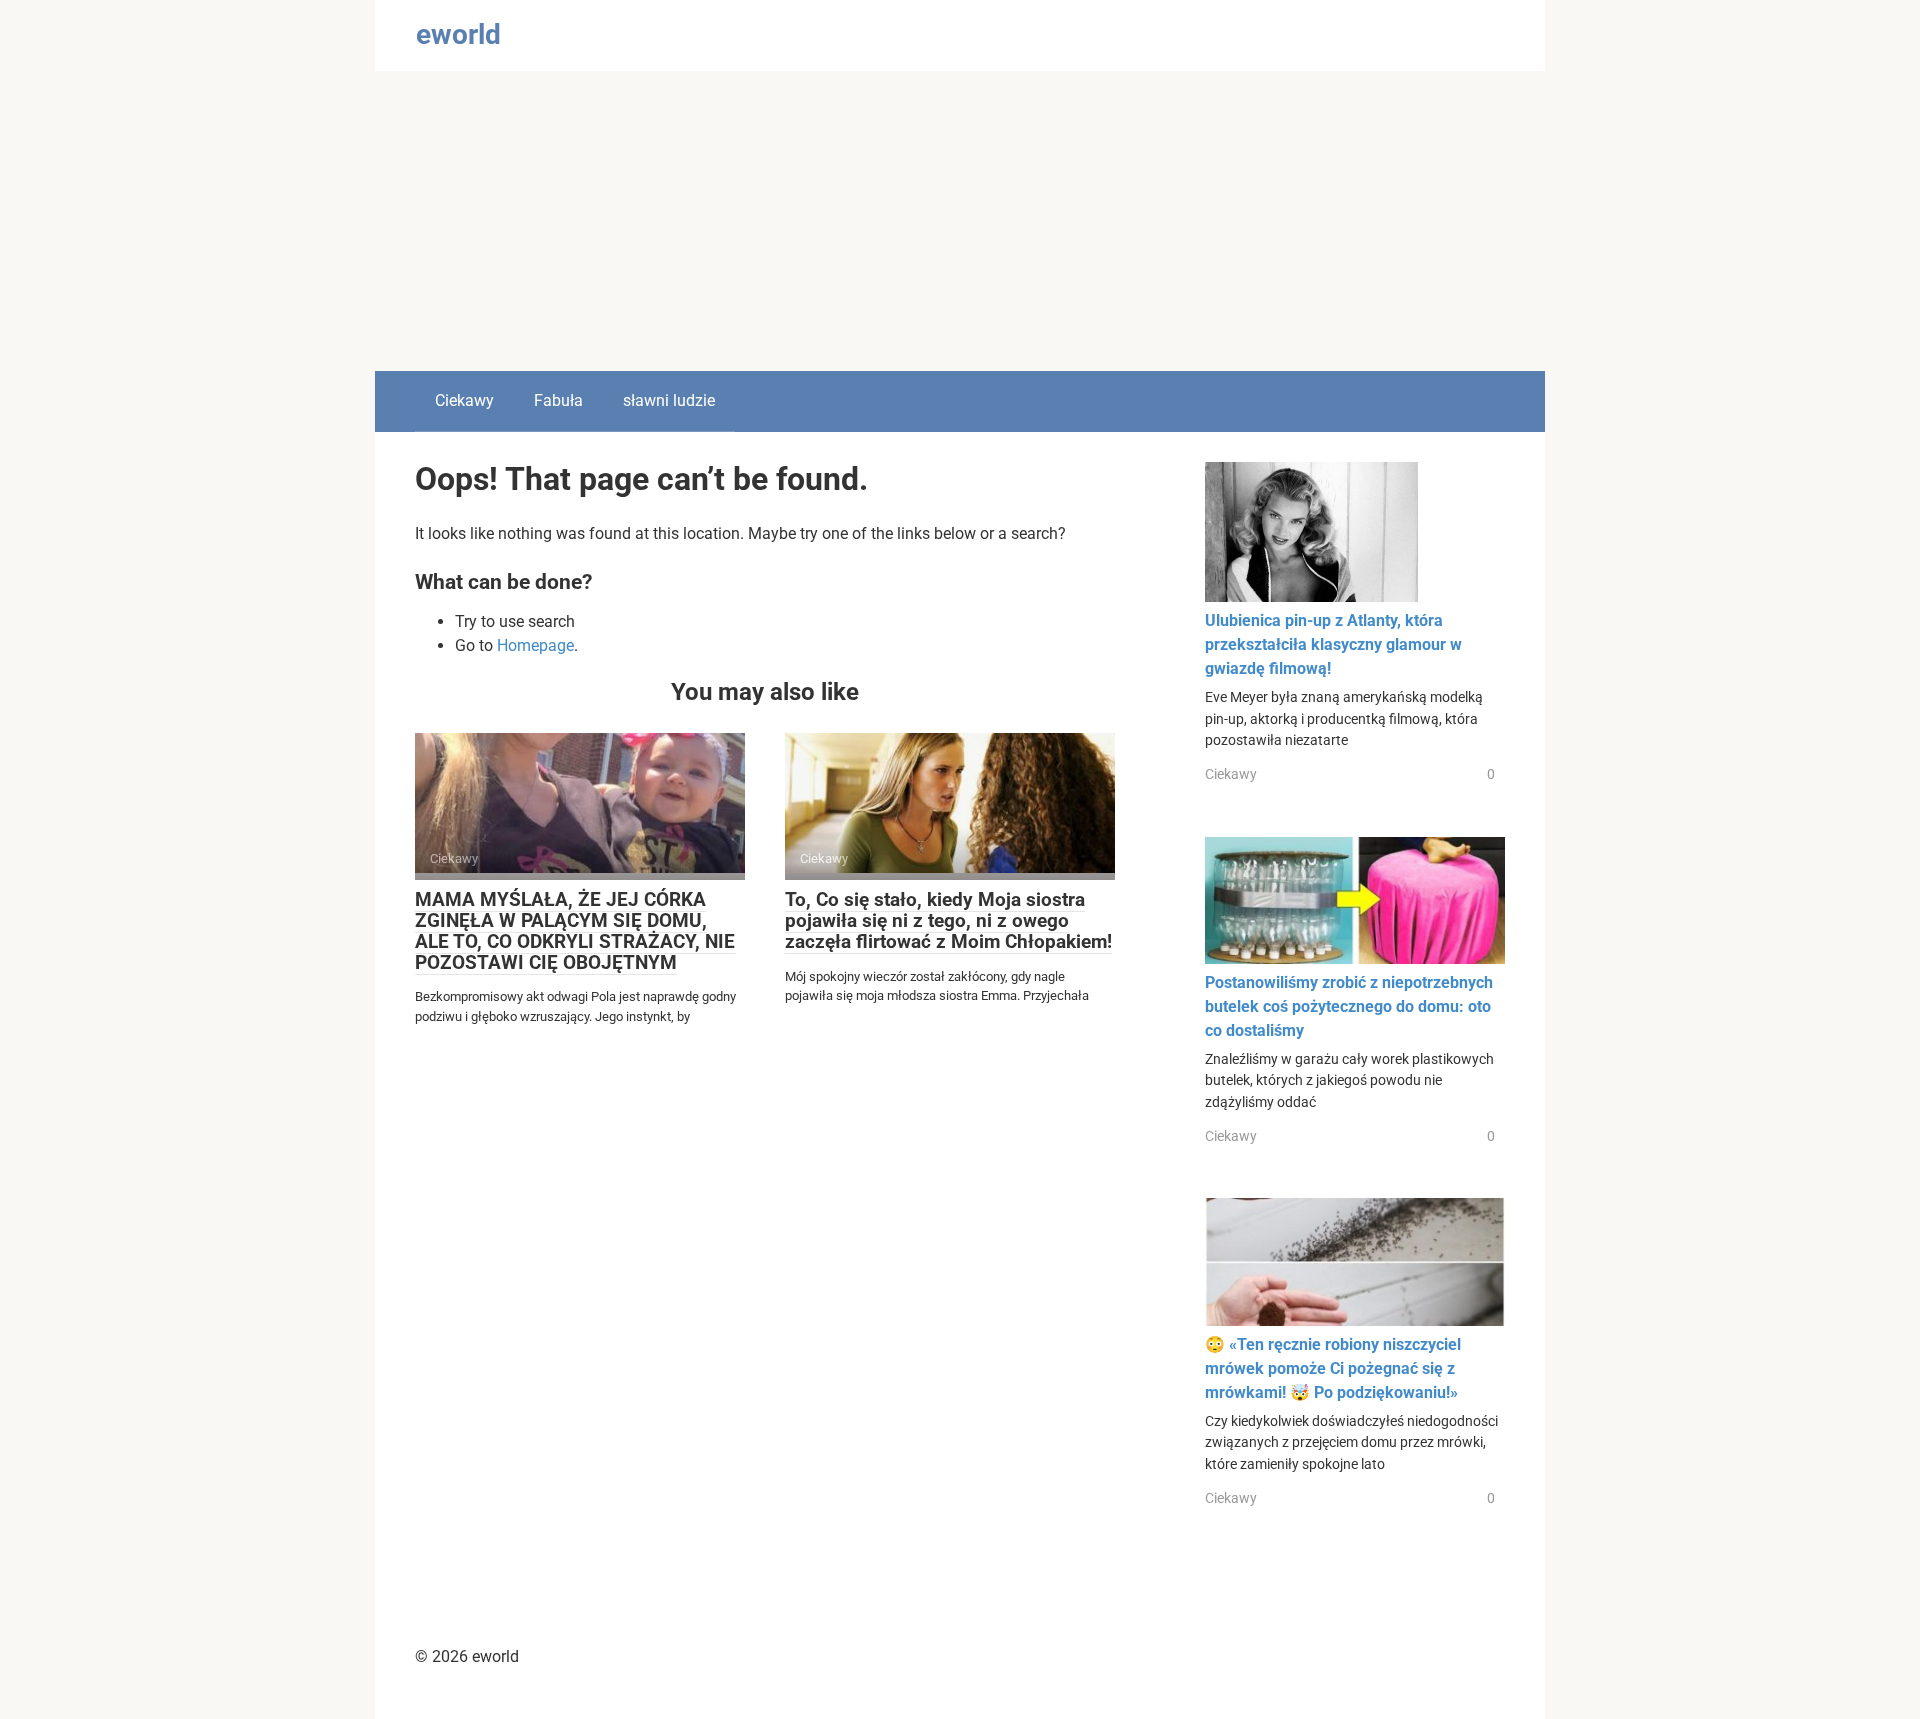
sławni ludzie (669, 400)
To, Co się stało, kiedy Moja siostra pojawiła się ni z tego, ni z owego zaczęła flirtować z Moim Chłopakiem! (948, 920)
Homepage (535, 645)
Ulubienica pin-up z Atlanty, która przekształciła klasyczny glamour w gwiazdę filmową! (1333, 644)
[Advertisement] (960, 221)
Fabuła (558, 400)
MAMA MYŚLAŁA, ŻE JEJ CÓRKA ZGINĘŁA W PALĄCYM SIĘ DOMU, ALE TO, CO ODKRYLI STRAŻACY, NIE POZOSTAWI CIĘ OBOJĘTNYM (575, 931)
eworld (458, 34)
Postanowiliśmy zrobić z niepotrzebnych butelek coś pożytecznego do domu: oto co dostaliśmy (1349, 1006)
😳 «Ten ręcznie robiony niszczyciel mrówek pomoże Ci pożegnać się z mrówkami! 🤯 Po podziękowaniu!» (1333, 1368)
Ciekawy (464, 400)
